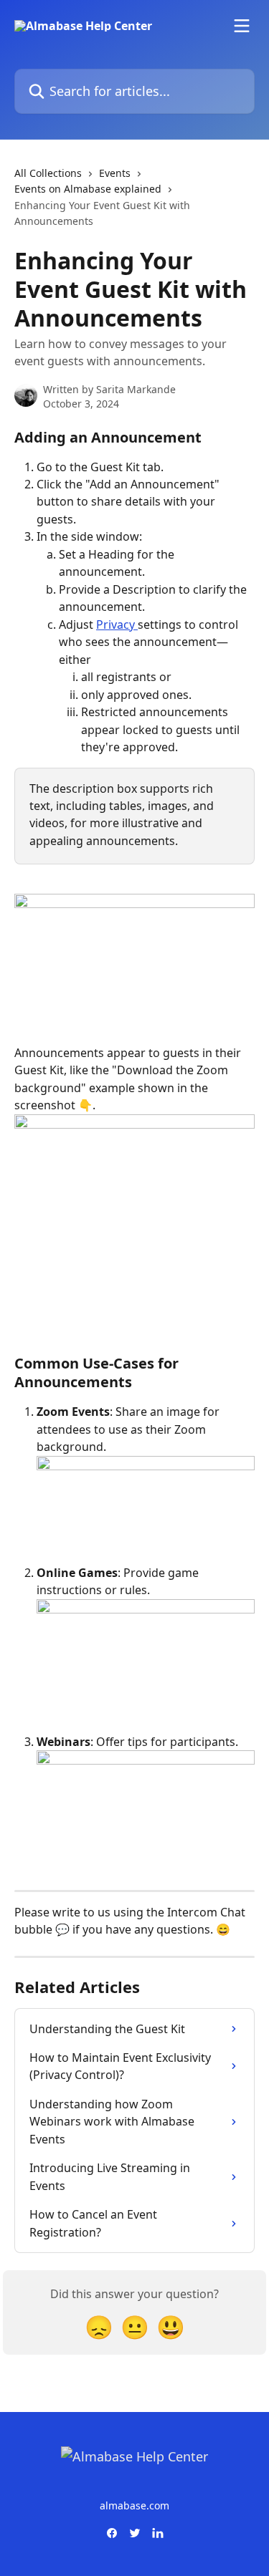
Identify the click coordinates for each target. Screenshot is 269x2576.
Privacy (117, 624)
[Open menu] (242, 26)
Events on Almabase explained (88, 189)
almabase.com (134, 2505)
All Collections (48, 173)
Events (115, 173)
